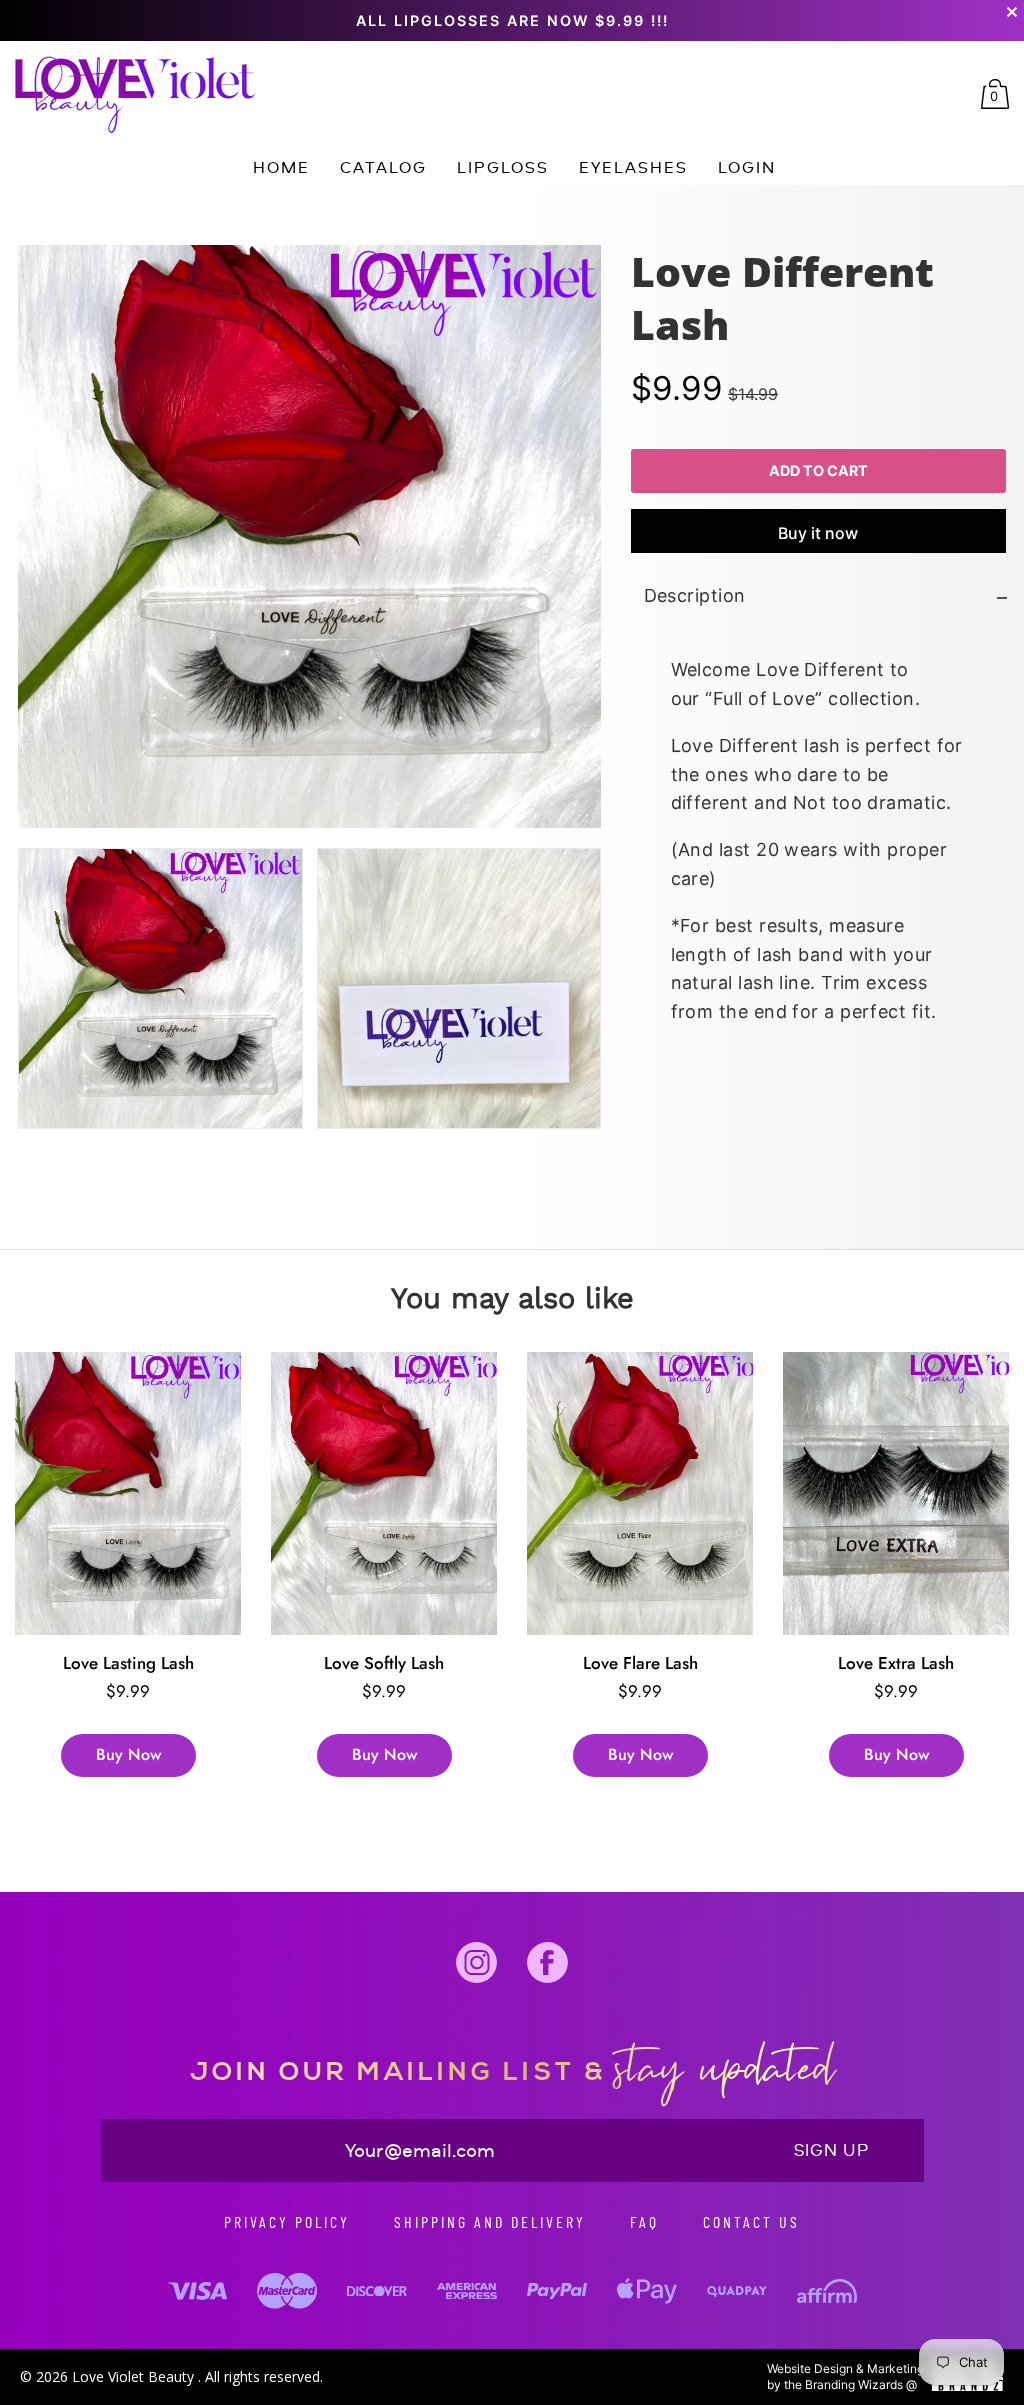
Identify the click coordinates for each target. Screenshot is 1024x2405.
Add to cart (818, 471)
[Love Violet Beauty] (135, 94)
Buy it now (818, 534)
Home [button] (281, 167)
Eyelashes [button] (633, 167)
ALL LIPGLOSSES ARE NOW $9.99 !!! (512, 20)
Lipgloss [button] (503, 167)
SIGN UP (831, 2150)
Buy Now (128, 1754)
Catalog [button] (383, 167)
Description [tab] (694, 596)
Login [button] (747, 167)
